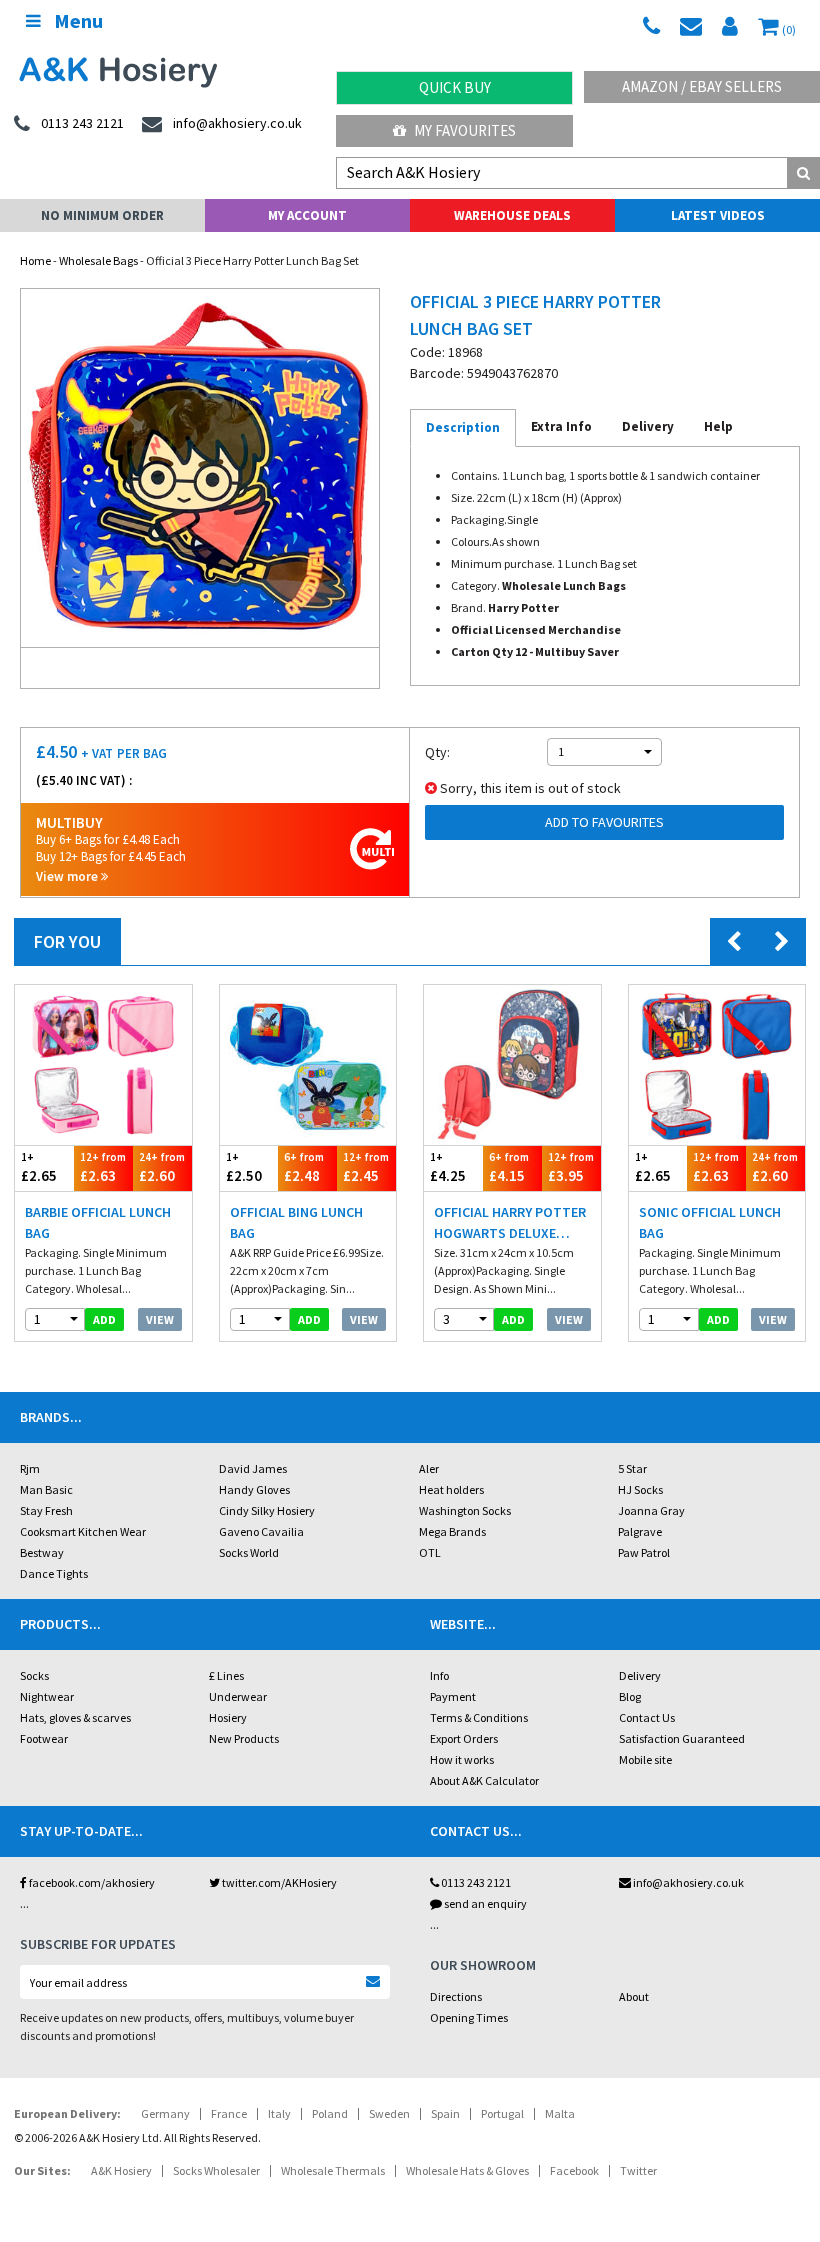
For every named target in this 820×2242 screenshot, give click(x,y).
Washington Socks (465, 1510)
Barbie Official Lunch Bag (98, 1222)
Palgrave (640, 1531)
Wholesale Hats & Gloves (467, 2170)
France (229, 2113)
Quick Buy (455, 87)
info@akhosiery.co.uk (688, 1882)
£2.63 (103, 1168)
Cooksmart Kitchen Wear (83, 1531)
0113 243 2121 (475, 1882)
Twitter (638, 2170)
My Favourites (463, 130)
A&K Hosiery (121, 2170)
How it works (462, 1759)
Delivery (640, 1675)
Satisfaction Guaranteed (682, 1738)
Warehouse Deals (512, 215)
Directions (456, 1996)
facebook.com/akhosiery (91, 1882)
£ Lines (226, 1675)
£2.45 (366, 1168)
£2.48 (304, 1168)
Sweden (389, 2113)
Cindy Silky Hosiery (267, 1510)
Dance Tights (54, 1573)
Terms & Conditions (479, 1717)
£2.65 (39, 1168)
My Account (307, 215)
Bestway (42, 1552)
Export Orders (464, 1738)
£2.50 (244, 1168)
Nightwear (47, 1696)
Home (35, 260)
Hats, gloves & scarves (75, 1717)
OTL (430, 1552)
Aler (429, 1468)
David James (253, 1468)
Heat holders (451, 1489)
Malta (560, 2113)
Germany (165, 2113)
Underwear (238, 1696)
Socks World (249, 1552)
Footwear (44, 1738)
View (160, 1319)
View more (68, 876)
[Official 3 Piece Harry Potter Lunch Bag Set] (200, 468)
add (104, 1319)
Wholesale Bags (98, 260)
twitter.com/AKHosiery (278, 1882)
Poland (330, 2113)
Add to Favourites (604, 822)
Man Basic (46, 1489)
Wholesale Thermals (333, 2170)
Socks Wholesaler (216, 2170)
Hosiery (228, 1717)
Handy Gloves (254, 1489)
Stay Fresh (46, 1510)
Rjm (30, 1468)
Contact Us (647, 1717)
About (634, 1996)
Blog (630, 1696)
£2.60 (162, 1168)
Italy (279, 2113)
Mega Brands (452, 1531)
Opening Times (469, 2017)
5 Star (632, 1468)
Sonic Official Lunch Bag (710, 1222)
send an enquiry (484, 1903)
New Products (244, 1738)
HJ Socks (640, 1489)
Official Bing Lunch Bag (296, 1222)
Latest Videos (718, 215)
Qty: (437, 752)
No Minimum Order (102, 215)
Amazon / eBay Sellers (702, 86)
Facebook (574, 2170)
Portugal (502, 2113)
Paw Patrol (644, 1552)
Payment (453, 1696)
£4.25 (448, 1168)
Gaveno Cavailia (261, 1531)
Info (439, 1675)
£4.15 (509, 1168)
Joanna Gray (651, 1510)
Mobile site (645, 1759)
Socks (34, 1675)
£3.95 (571, 1168)
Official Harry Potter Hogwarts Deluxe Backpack (510, 1223)
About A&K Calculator (484, 1780)
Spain (445, 2113)
